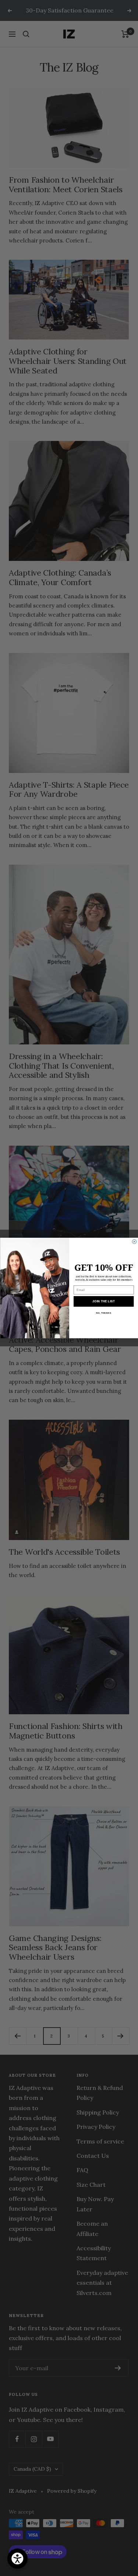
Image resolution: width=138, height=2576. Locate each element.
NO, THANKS (104, 1313)
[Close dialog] (134, 1242)
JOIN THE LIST (104, 1301)
